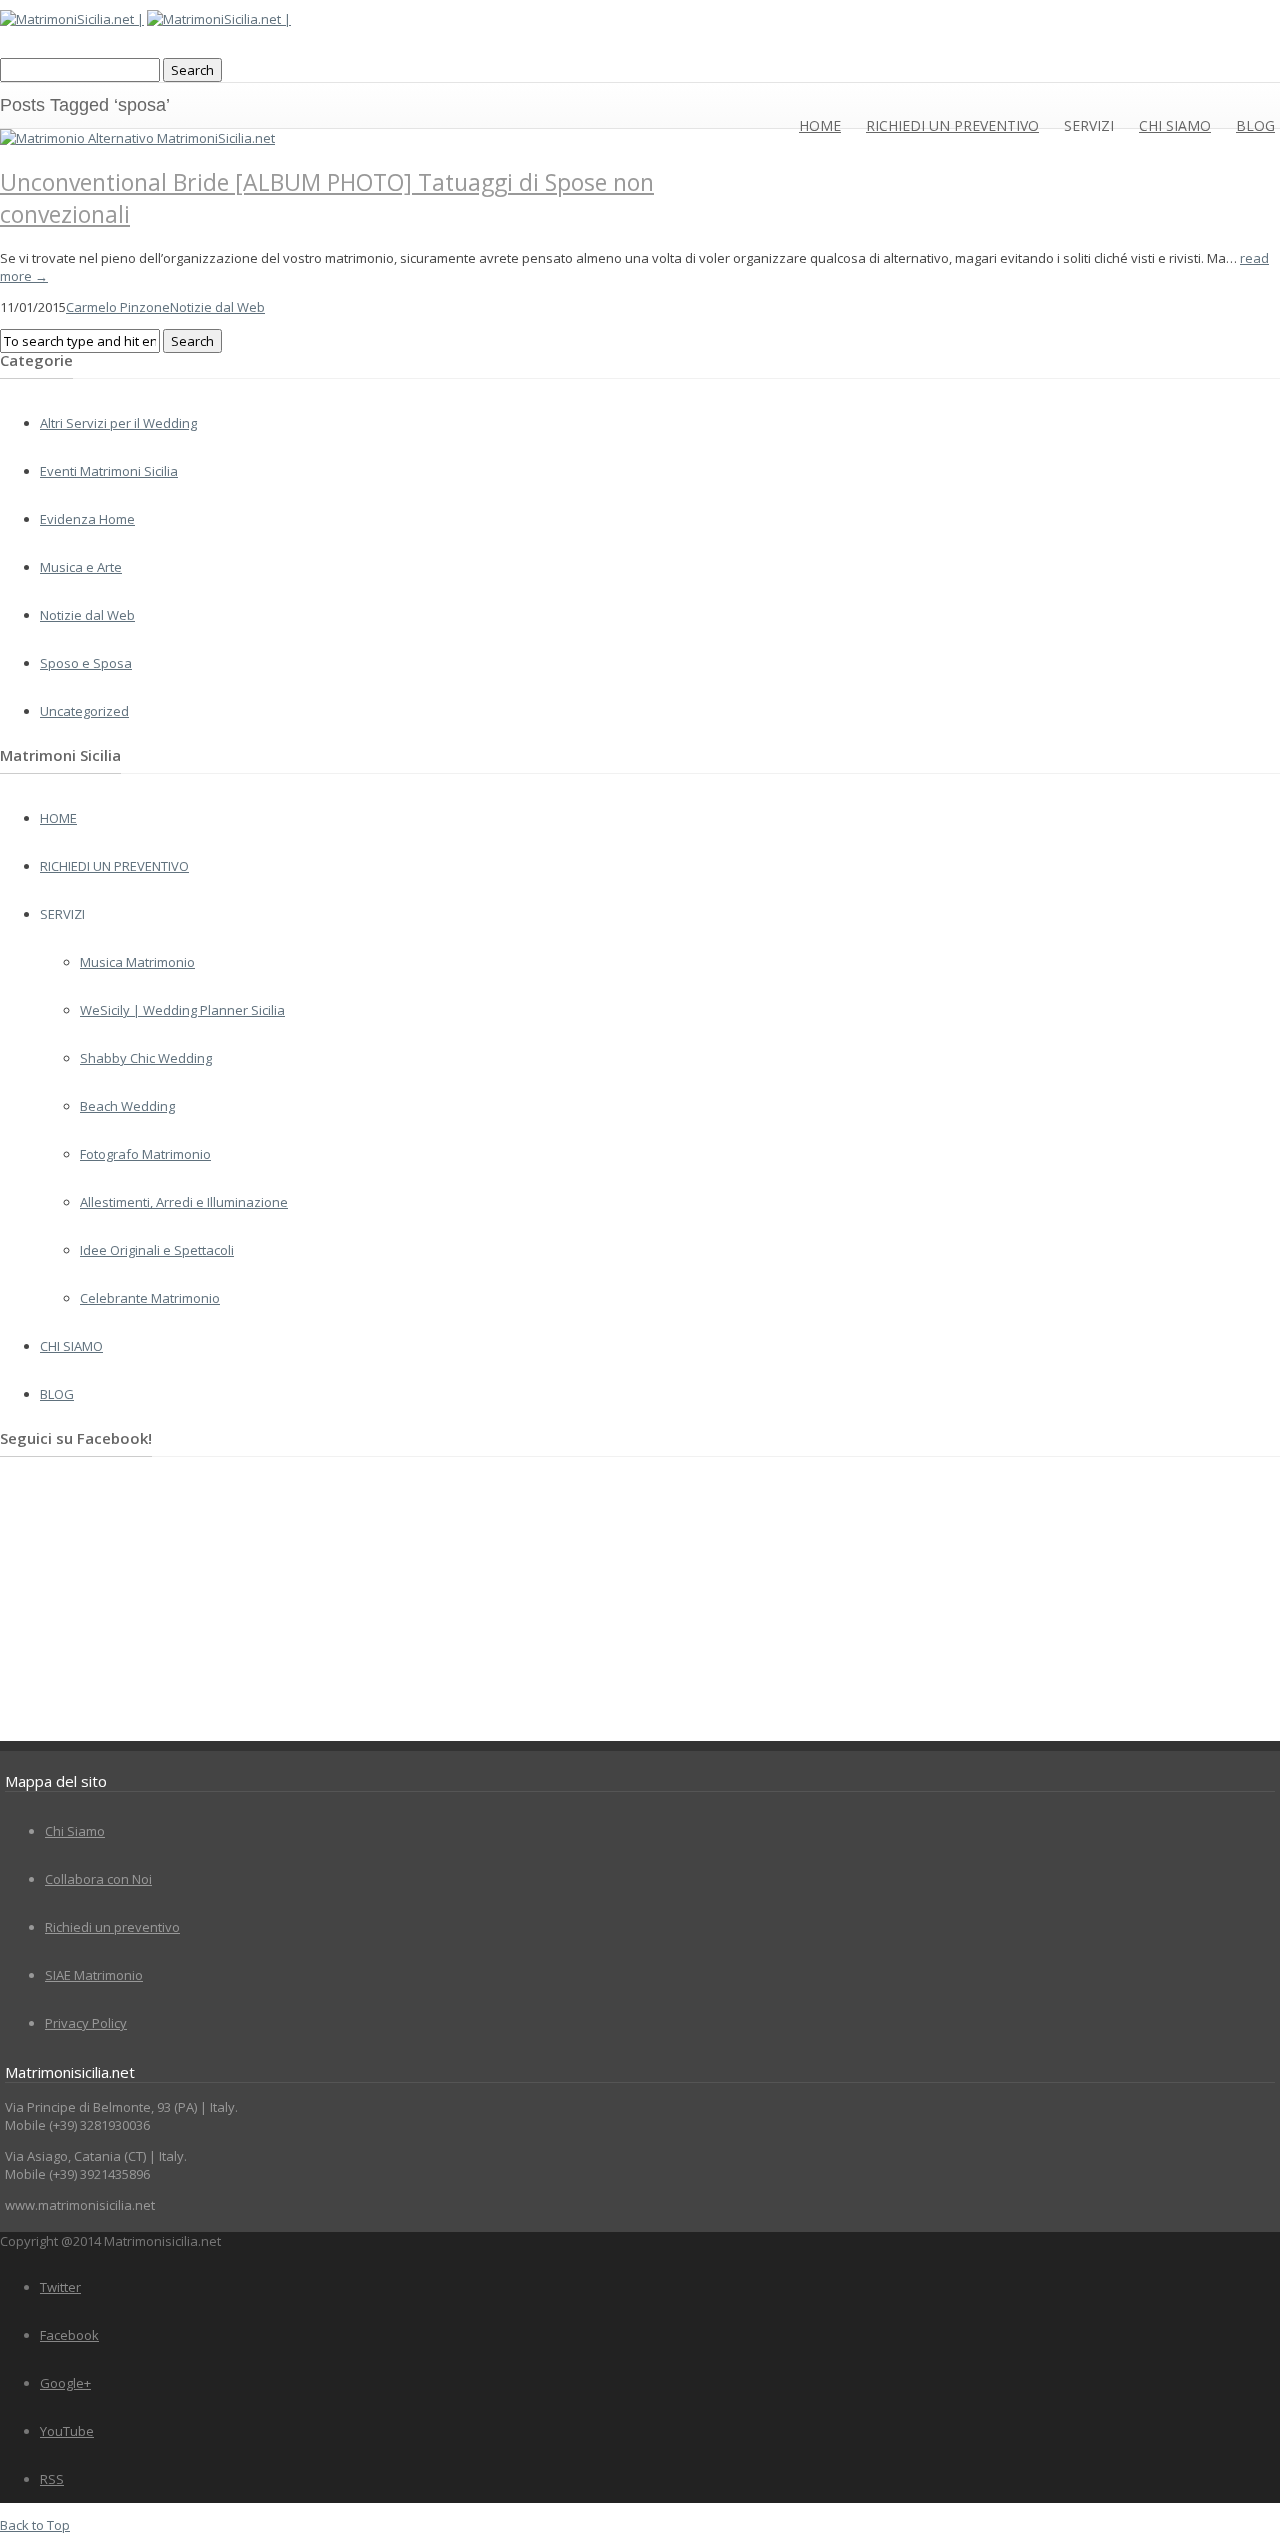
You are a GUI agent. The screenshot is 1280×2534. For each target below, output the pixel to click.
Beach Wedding (127, 1106)
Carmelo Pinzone (118, 307)
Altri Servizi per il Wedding (118, 423)
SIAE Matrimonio (94, 1975)
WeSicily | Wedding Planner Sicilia (182, 1010)
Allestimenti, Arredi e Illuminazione (184, 1202)
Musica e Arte (81, 567)
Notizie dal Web (217, 307)
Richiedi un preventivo (112, 1927)
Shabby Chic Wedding (146, 1058)
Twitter (60, 2287)
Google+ (65, 2383)
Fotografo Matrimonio (145, 1154)
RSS (52, 2479)
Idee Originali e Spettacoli (157, 1250)
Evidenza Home (87, 519)
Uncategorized (84, 711)
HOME (820, 125)
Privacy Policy (86, 2023)
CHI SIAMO (1175, 125)
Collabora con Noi (98, 1879)
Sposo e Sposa (86, 663)
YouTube (67, 2431)
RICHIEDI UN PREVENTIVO (952, 125)
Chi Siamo (75, 1831)
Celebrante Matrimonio (150, 1298)
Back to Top (35, 2525)
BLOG (1255, 125)
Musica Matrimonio (137, 962)
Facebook (69, 2335)
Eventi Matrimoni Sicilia (109, 471)
